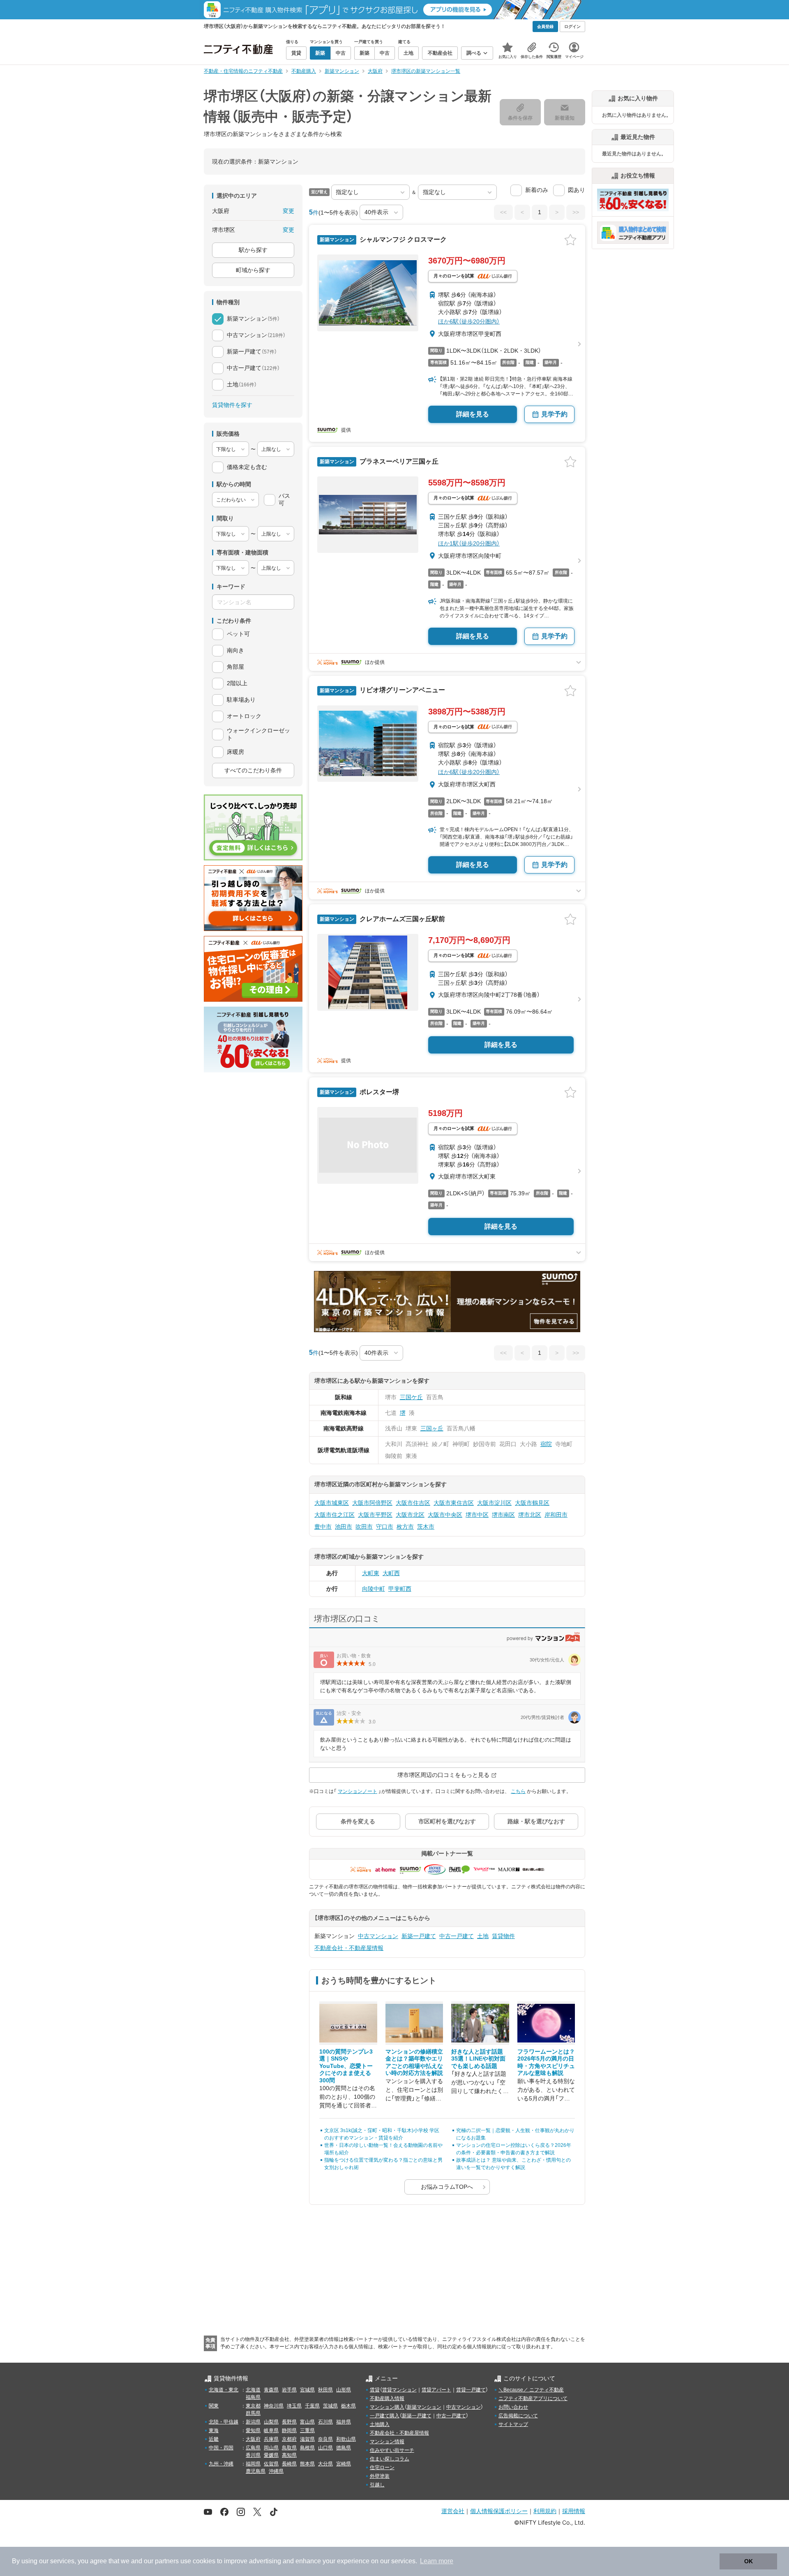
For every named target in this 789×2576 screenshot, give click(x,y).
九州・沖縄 (221, 2464)
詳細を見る (473, 414)
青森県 (271, 2390)
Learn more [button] (437, 2561)
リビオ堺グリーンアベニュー (401, 690)
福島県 (253, 2397)
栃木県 (348, 2406)
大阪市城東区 (332, 1503)
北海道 (253, 2390)
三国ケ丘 (411, 1397)
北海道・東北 (224, 2390)
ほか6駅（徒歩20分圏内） (469, 321)
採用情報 (574, 2511)
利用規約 (545, 2511)
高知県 (289, 2455)
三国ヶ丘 (432, 1428)
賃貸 (375, 2390)
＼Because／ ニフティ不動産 (531, 2390)
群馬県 (253, 2413)
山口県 (325, 2448)
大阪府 (253, 2439)
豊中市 (323, 1527)
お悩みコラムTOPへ (447, 2187)
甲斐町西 (400, 1589)
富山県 (307, 2422)
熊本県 (307, 2464)
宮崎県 (344, 2464)
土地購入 (380, 2424)
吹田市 (364, 1527)
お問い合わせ (513, 2407)
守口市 (385, 1527)
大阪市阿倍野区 (372, 1503)
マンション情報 (387, 2442)
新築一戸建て (419, 1936)
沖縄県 (276, 2471)
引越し (377, 2485)
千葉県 (312, 2406)
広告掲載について (518, 2416)
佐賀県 (271, 2464)
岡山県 (271, 2448)
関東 (214, 2406)
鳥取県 (289, 2448)
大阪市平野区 (375, 1515)
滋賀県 (307, 2439)
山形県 (344, 2390)
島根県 (307, 2448)
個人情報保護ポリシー (499, 2511)
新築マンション (424, 2407)
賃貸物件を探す (232, 405)
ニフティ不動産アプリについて (533, 2398)
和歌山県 (346, 2439)
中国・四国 (221, 2448)
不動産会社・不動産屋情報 (349, 1948)
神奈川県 (274, 2406)
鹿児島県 (256, 2471)
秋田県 (325, 2390)
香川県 (253, 2455)
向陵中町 (374, 1589)
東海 (214, 2430)
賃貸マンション (399, 2390)
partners (167, 2561)
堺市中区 (477, 1515)
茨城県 (330, 2406)
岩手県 (289, 2390)
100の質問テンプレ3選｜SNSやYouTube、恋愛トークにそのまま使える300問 (346, 2066)
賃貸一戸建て (471, 2390)
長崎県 (289, 2464)
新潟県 (253, 2422)
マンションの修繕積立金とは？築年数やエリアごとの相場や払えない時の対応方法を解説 (414, 2062)
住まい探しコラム (390, 2459)
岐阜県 (271, 2430)
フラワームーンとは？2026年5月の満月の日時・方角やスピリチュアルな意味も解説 (546, 2062)
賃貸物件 (503, 1936)
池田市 (344, 1527)
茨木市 (426, 1527)
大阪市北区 (410, 1515)
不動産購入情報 (387, 2398)
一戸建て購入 (385, 2416)
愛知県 (253, 2430)
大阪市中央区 (445, 1515)
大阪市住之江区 (335, 1515)
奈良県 (325, 2439)
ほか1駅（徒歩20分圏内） (469, 543)
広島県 (253, 2448)
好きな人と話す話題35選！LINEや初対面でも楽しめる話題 (478, 2059)
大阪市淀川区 (494, 1503)
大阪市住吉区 (413, 1503)
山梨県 (271, 2422)
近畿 (214, 2439)
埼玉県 (294, 2406)
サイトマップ (513, 2424)
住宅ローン (382, 2467)
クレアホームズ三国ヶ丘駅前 (401, 919)
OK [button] (749, 2561)
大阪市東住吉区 (454, 1503)
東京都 (253, 2406)
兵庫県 (271, 2439)
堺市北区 (530, 1515)
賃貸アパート (436, 2390)
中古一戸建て (457, 1936)
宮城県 (307, 2390)
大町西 (391, 1573)
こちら (518, 1791)
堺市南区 (503, 1515)
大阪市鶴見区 (532, 1503)
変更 (288, 211)
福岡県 (253, 2464)
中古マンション (378, 1936)
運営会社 (453, 2511)
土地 (483, 1936)
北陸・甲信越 (224, 2422)
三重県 (307, 2430)
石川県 (325, 2422)
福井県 (344, 2422)
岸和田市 (556, 1515)
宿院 (546, 1444)
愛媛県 (271, 2455)
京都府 (289, 2439)
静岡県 (289, 2430)
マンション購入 (387, 2407)
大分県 (325, 2464)
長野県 (289, 2422)
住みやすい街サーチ (392, 2450)
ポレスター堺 (378, 1092)
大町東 (371, 1573)
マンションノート (358, 1791)
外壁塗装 (380, 2476)
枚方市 (405, 1527)
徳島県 (344, 2448)
